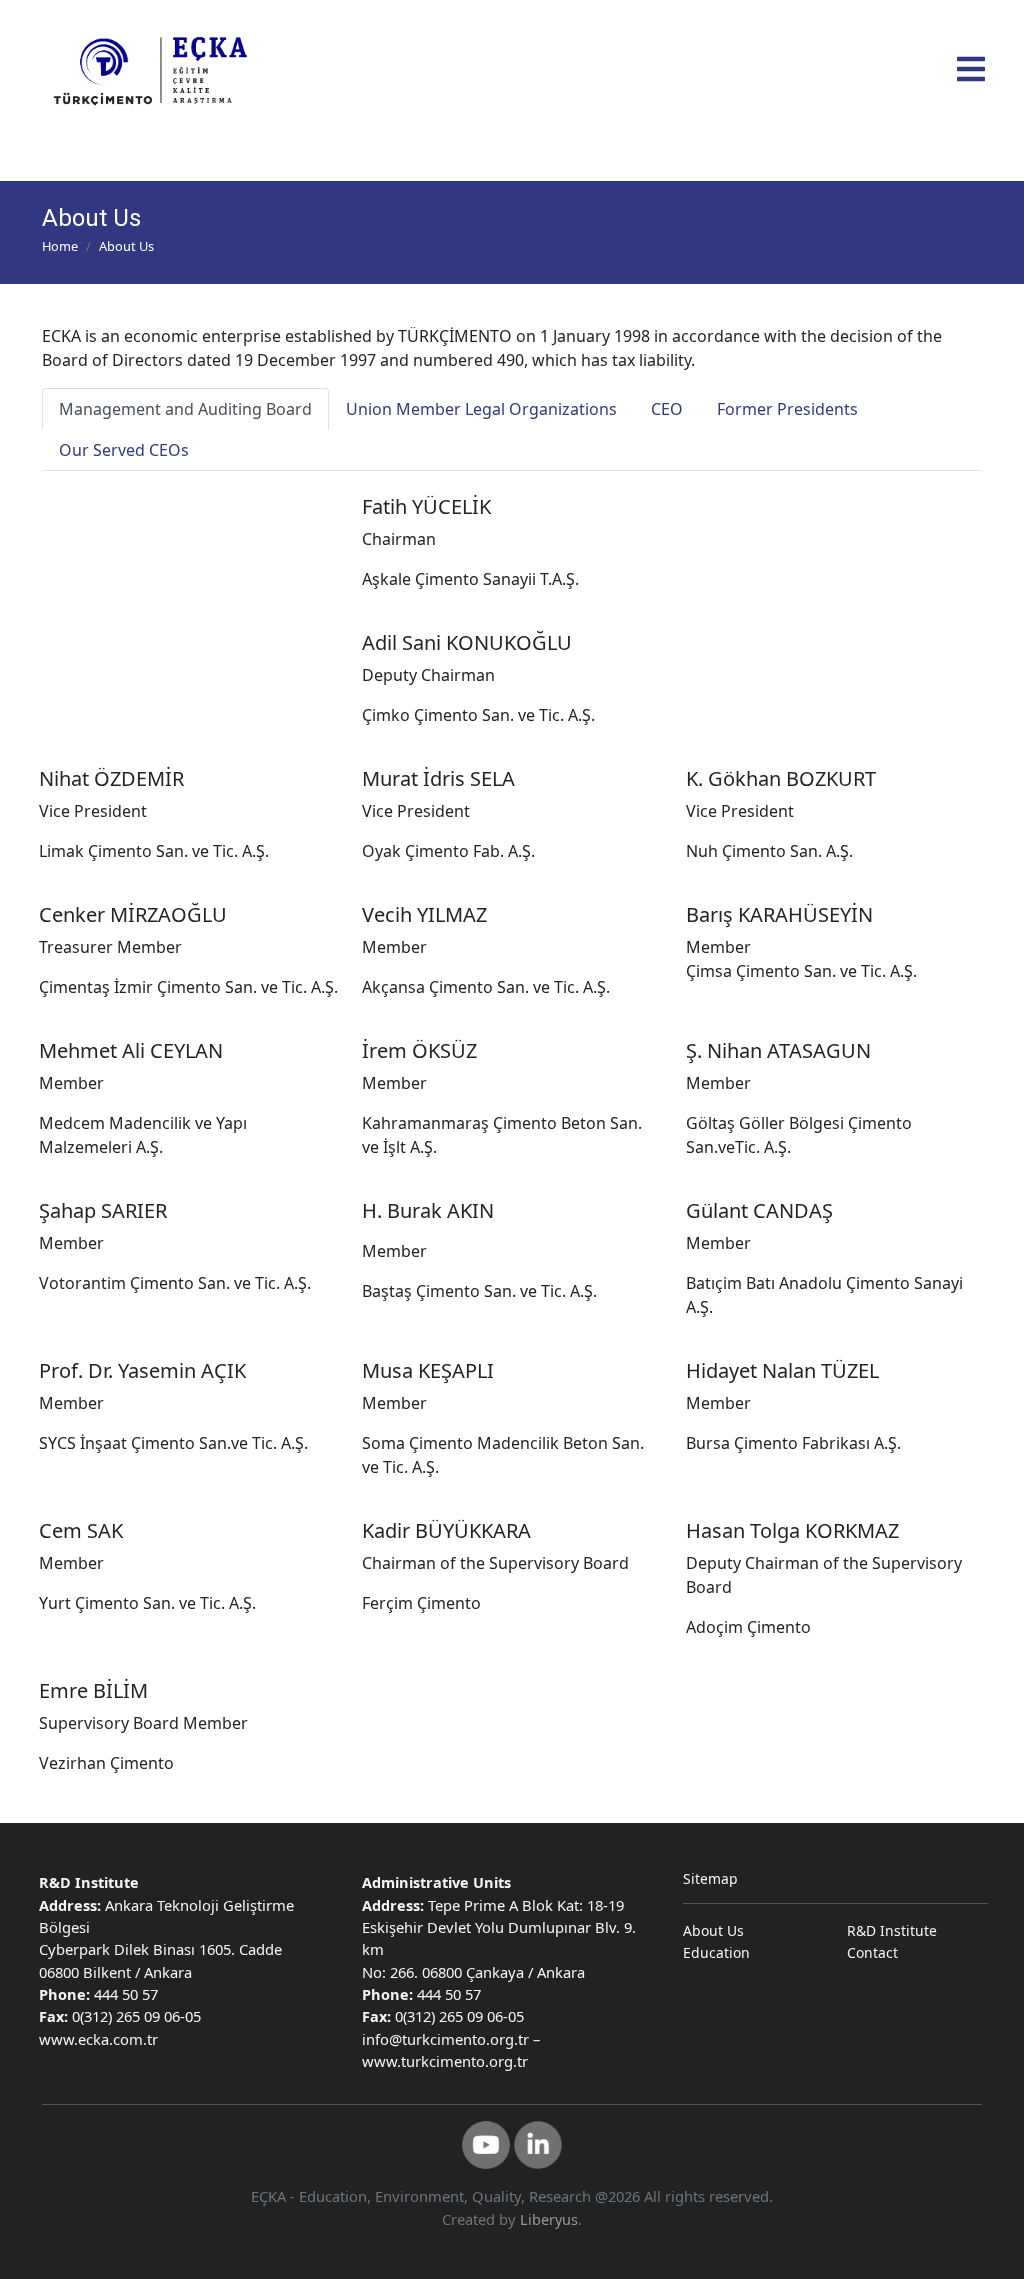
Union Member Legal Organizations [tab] (481, 409)
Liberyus (549, 2219)
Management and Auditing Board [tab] (185, 409)
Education (716, 1952)
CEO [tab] (667, 409)
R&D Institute (892, 1930)
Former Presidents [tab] (787, 409)
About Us (713, 1930)
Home (60, 246)
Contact (872, 1952)
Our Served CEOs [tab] (124, 450)
